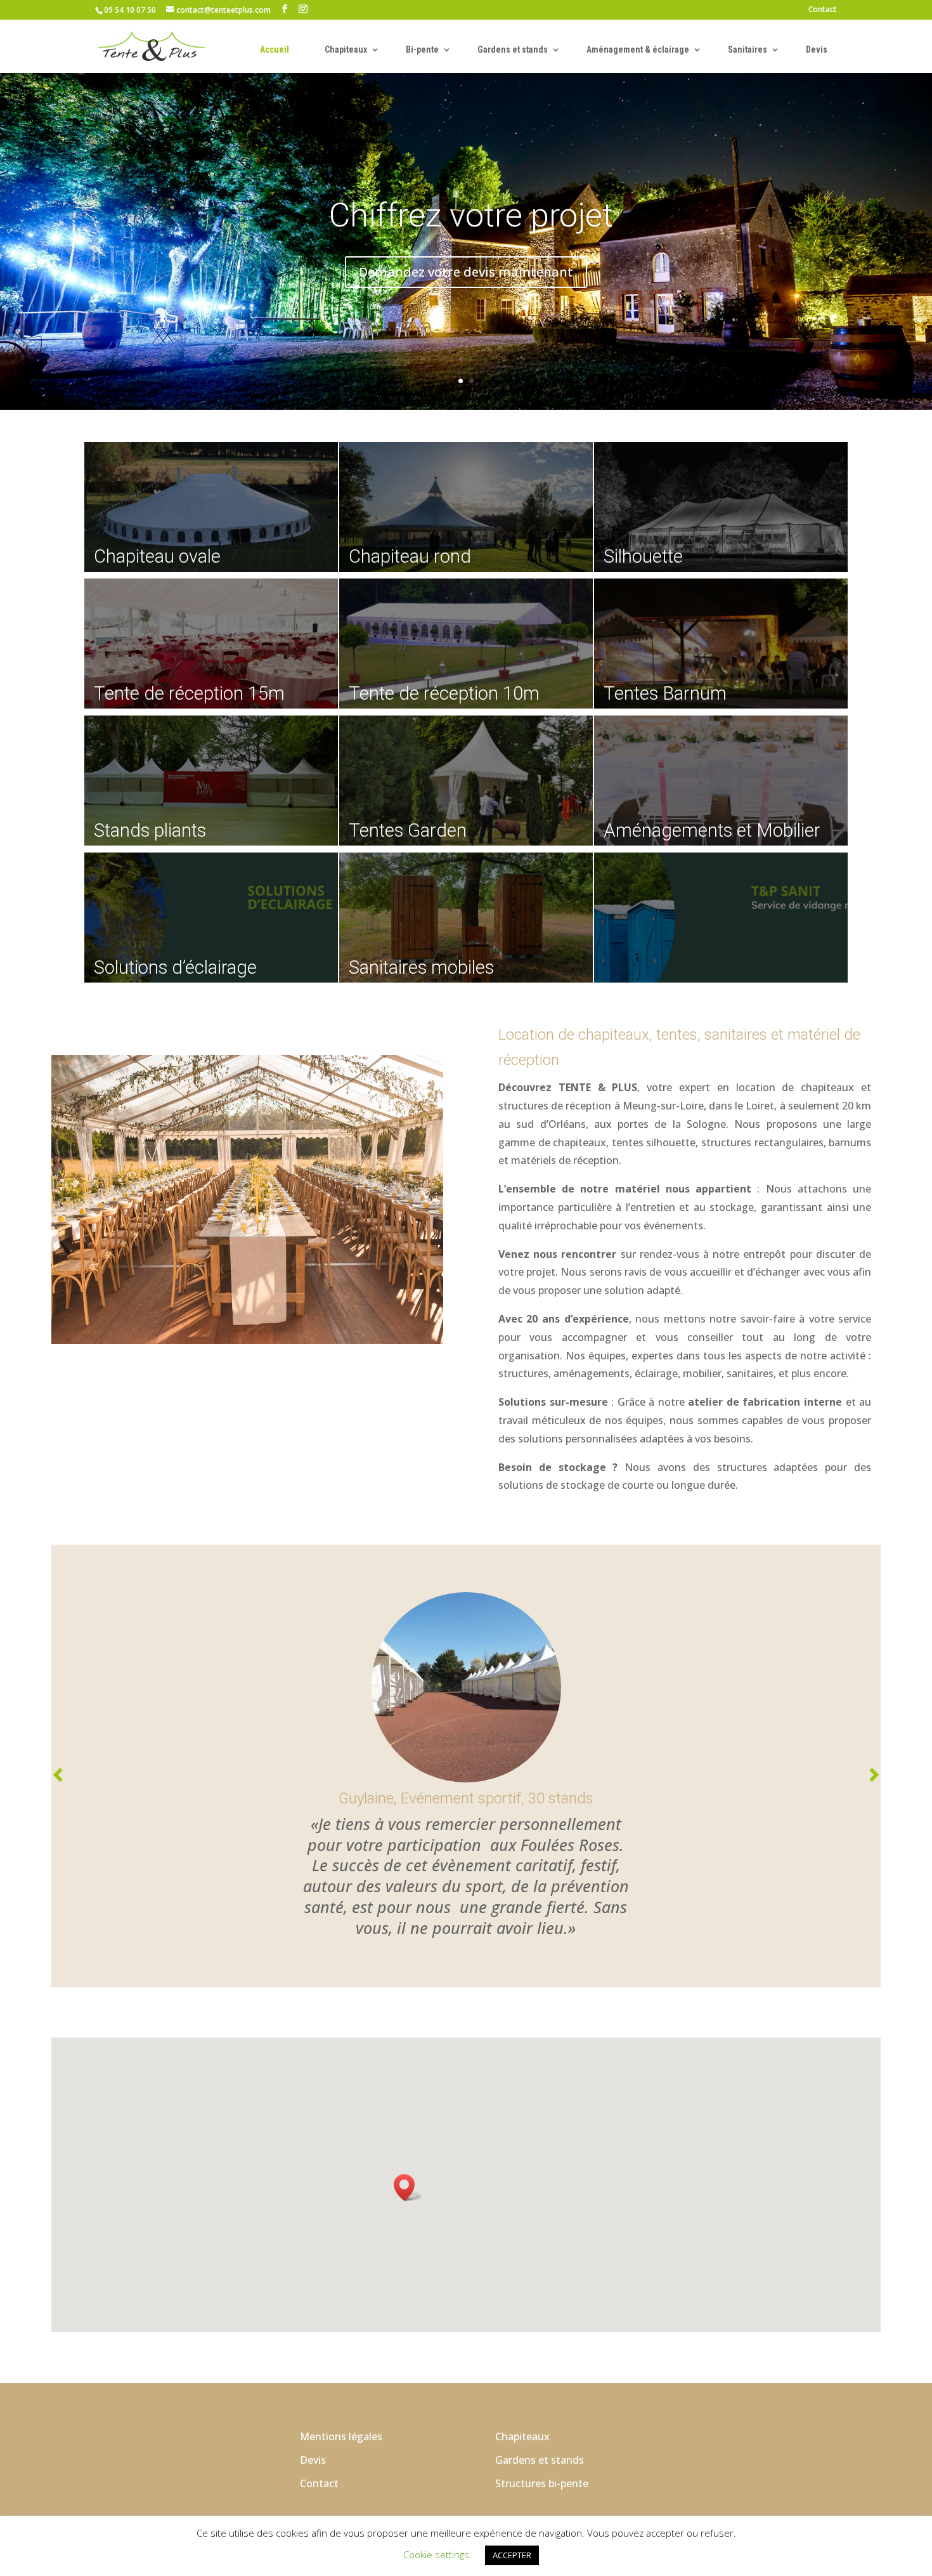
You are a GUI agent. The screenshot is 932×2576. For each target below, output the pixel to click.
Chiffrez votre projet (471, 215)
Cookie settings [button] (436, 2554)
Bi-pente (422, 49)
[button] (408, 2187)
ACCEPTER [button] (512, 2555)
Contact (823, 10)
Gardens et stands (513, 49)
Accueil (275, 49)
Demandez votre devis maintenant (466, 272)
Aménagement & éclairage (638, 49)
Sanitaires (748, 49)
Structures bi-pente (542, 2483)
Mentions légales (341, 2436)
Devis (817, 49)
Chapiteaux (346, 49)
